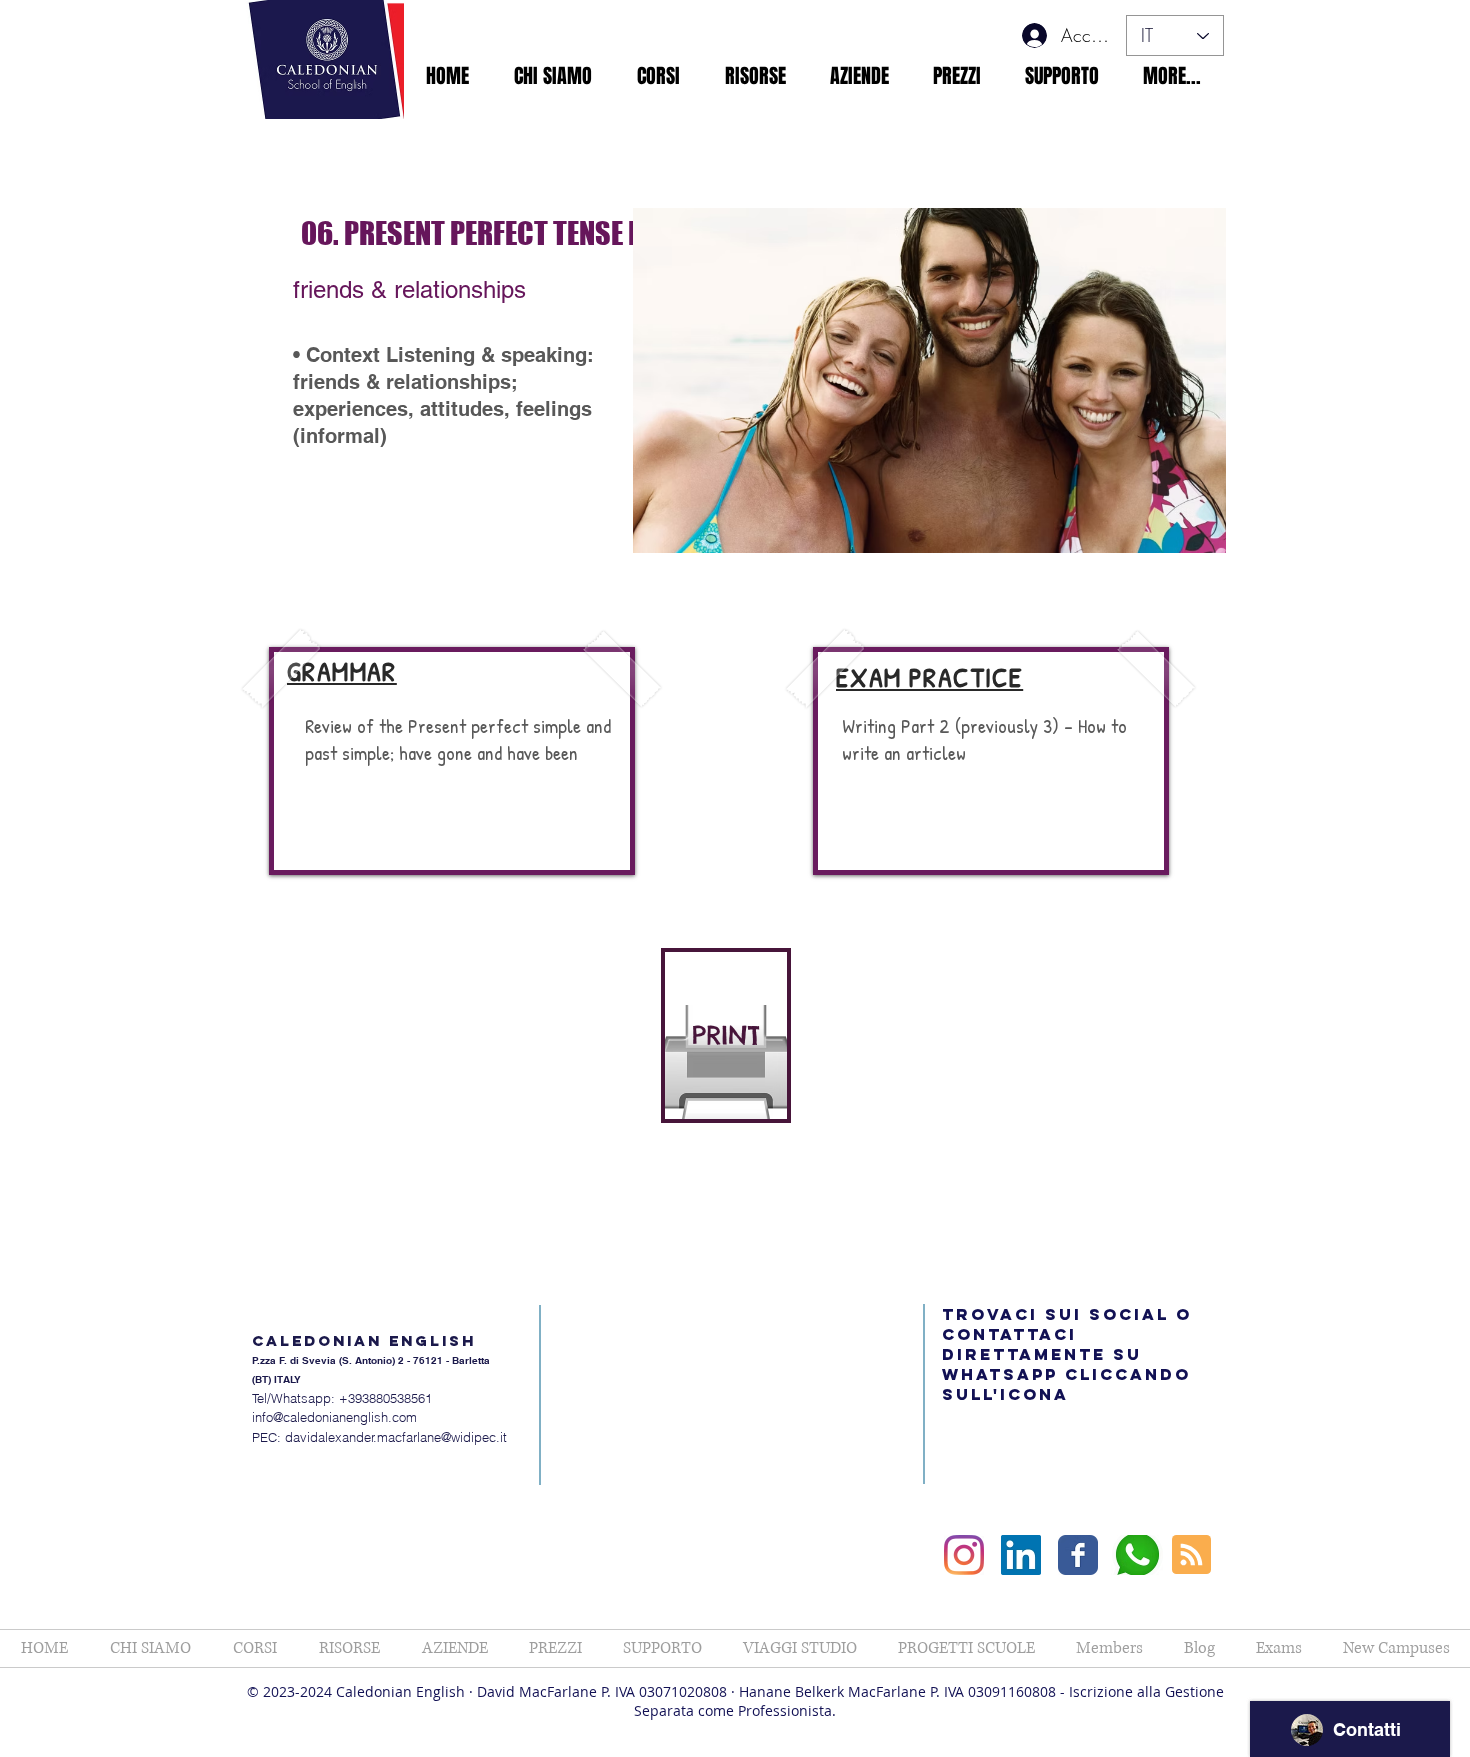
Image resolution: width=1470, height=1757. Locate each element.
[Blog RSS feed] (1191, 1555)
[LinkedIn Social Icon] (1021, 1555)
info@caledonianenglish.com (334, 1417)
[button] (552, 76)
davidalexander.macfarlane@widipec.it (396, 1437)
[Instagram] (964, 1555)
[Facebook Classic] (1078, 1555)
